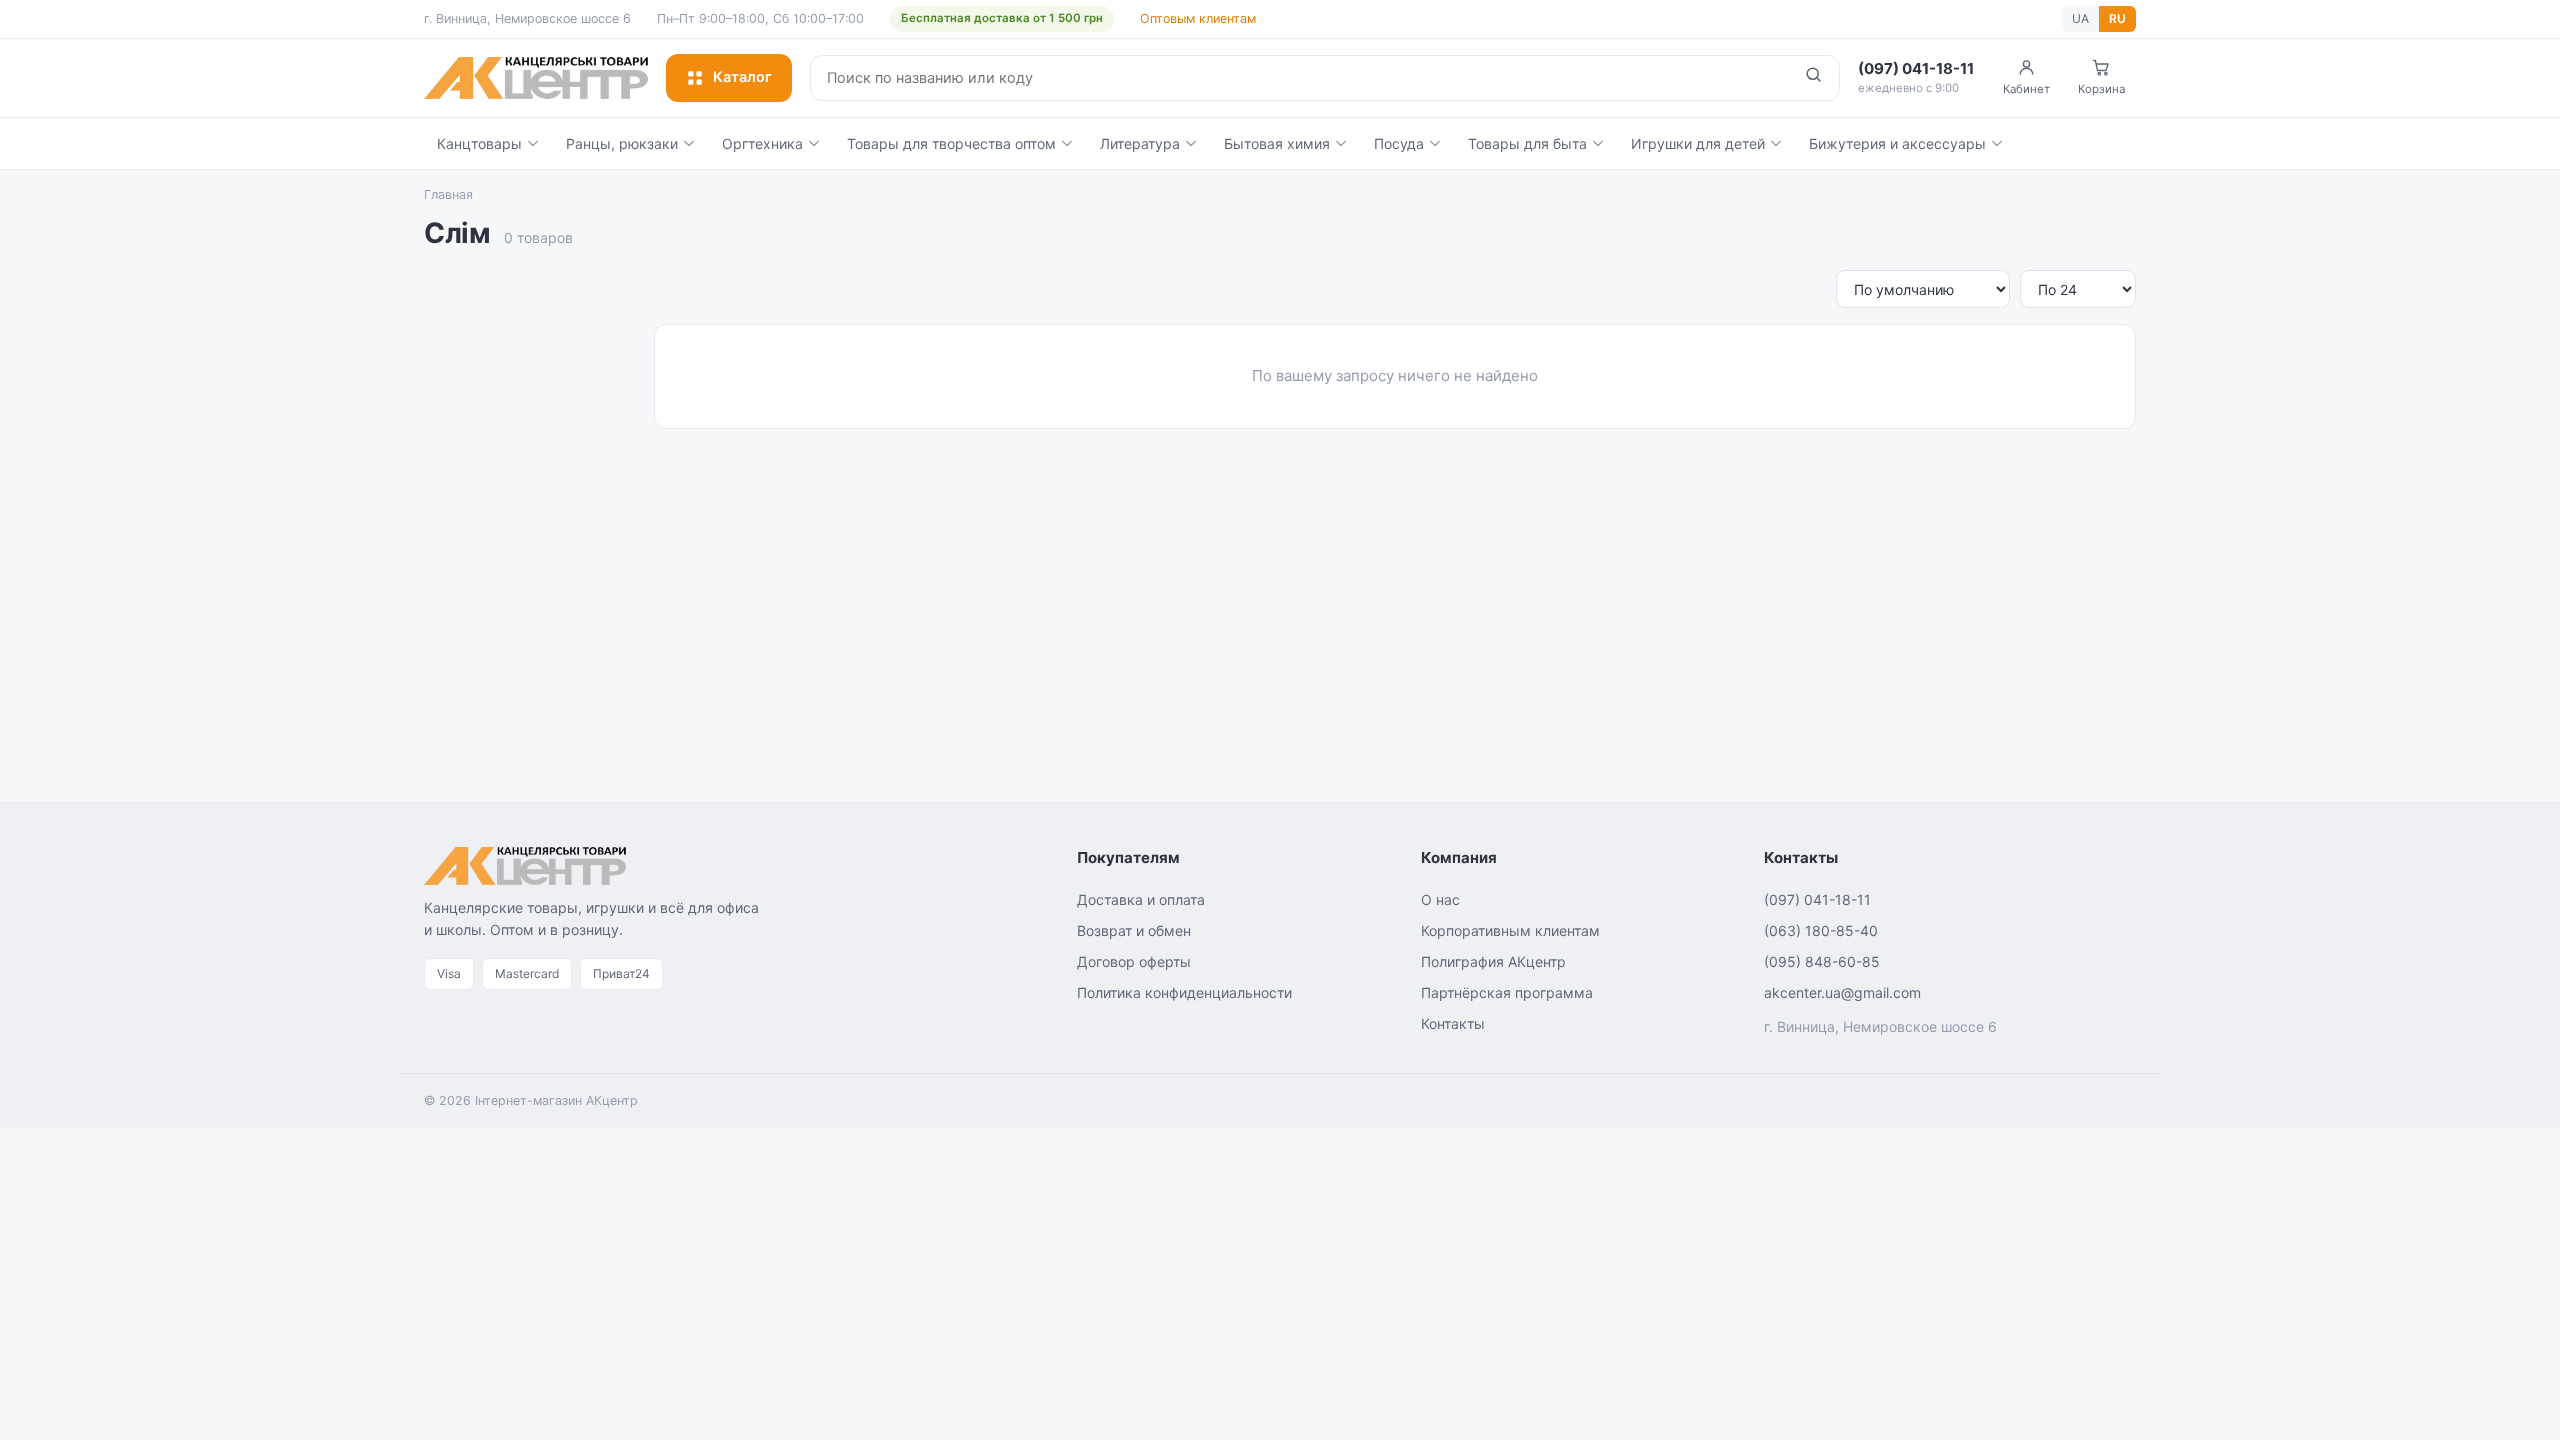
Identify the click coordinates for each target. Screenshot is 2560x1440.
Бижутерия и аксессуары (1897, 143)
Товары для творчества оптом (951, 143)
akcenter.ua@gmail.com (1842, 992)
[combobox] (1299, 78)
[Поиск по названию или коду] (1813, 78)
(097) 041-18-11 (1817, 899)
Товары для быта (1527, 143)
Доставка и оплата (1141, 899)
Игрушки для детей (1698, 143)
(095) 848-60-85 (1822, 961)
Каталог (742, 77)
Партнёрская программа (1507, 992)
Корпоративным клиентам (1510, 930)
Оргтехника (762, 143)
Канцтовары (479, 143)
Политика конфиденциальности (1184, 992)
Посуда (1399, 143)
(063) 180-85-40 (1821, 930)
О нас (1440, 899)
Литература (1140, 143)
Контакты (1453, 1023)
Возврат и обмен (1134, 930)
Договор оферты (1134, 961)
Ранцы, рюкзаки (622, 143)
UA (2080, 18)
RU (2117, 18)
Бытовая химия (1277, 143)
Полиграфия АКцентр (1493, 961)
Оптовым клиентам (1198, 18)
